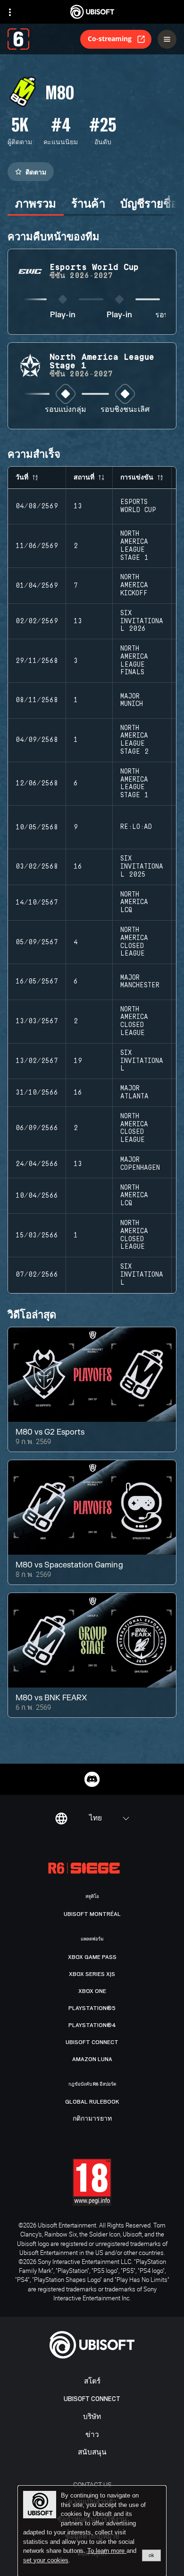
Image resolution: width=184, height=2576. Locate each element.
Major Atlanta (134, 1092)
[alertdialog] (92, 2531)
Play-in (63, 315)
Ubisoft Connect (92, 2399)
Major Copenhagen (140, 1164)
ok (151, 2555)
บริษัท (92, 2417)
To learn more (107, 2551)
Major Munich (132, 701)
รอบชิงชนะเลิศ (125, 410)
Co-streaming (110, 39)
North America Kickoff (134, 585)
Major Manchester (140, 982)
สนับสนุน (92, 2452)
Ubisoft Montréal (92, 1914)
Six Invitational (142, 1061)
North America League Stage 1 (134, 546)
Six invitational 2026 (142, 621)
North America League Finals (134, 661)
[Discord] (92, 1779)
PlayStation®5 (92, 2008)
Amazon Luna (92, 2059)
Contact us (92, 2485)
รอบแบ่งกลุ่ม (66, 410)
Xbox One (92, 1991)
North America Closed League (134, 942)
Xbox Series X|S (92, 1974)
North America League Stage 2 (134, 740)
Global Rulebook (92, 2102)
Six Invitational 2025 (142, 867)
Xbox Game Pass (92, 1957)
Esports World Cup (138, 506)
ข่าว (92, 2435)
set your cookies (46, 2560)
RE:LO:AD (136, 827)
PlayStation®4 (92, 2025)
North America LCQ (134, 903)
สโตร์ (92, 2381)
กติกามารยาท (92, 2119)
